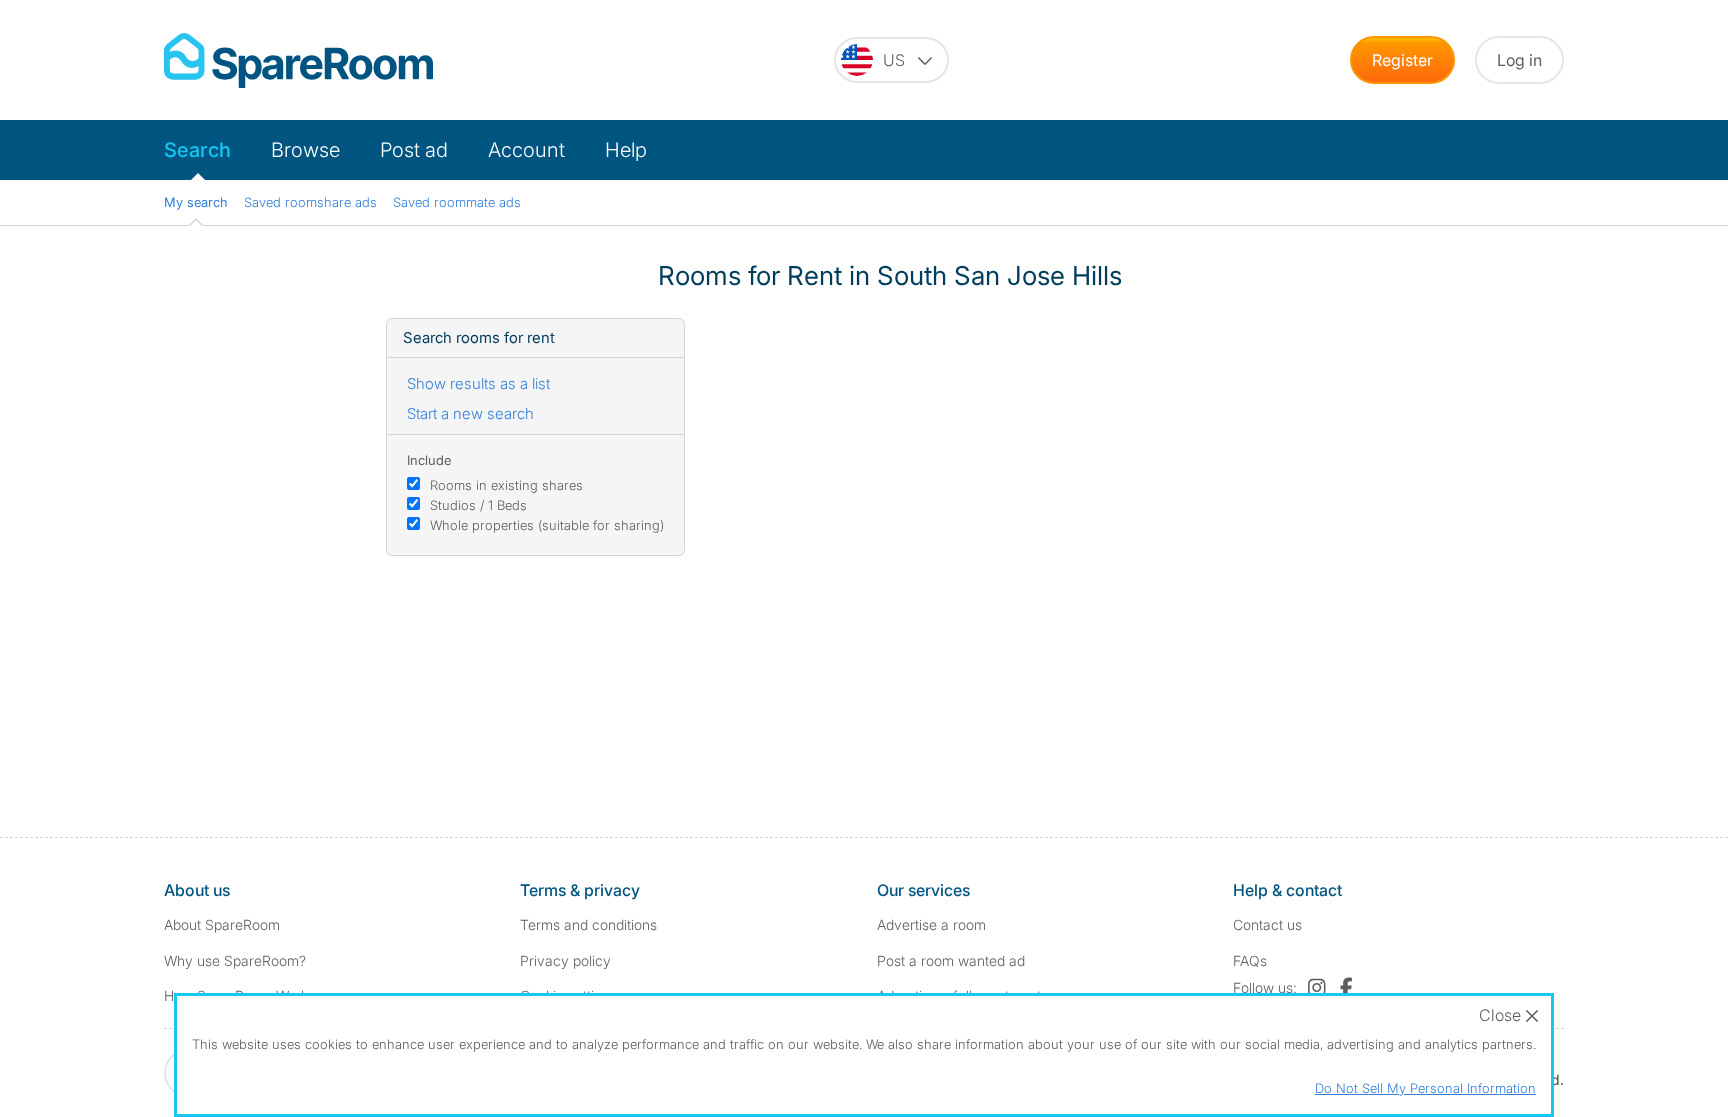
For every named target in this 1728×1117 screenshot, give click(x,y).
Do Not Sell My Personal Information (1425, 1088)
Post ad (414, 150)
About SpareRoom (222, 924)
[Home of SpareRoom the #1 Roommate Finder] (298, 60)
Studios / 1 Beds (478, 505)
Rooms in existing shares (506, 485)
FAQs (1250, 960)
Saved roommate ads (457, 202)
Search (197, 150)
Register (1402, 60)
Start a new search (470, 413)
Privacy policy (565, 960)
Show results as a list (478, 383)
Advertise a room (931, 924)
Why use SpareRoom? (235, 960)
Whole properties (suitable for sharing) (547, 525)
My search (196, 202)
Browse (305, 150)
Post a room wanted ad (951, 960)
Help (626, 150)
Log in (1519, 60)
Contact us (1267, 924)
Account (526, 150)
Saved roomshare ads (310, 202)
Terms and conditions (588, 924)
